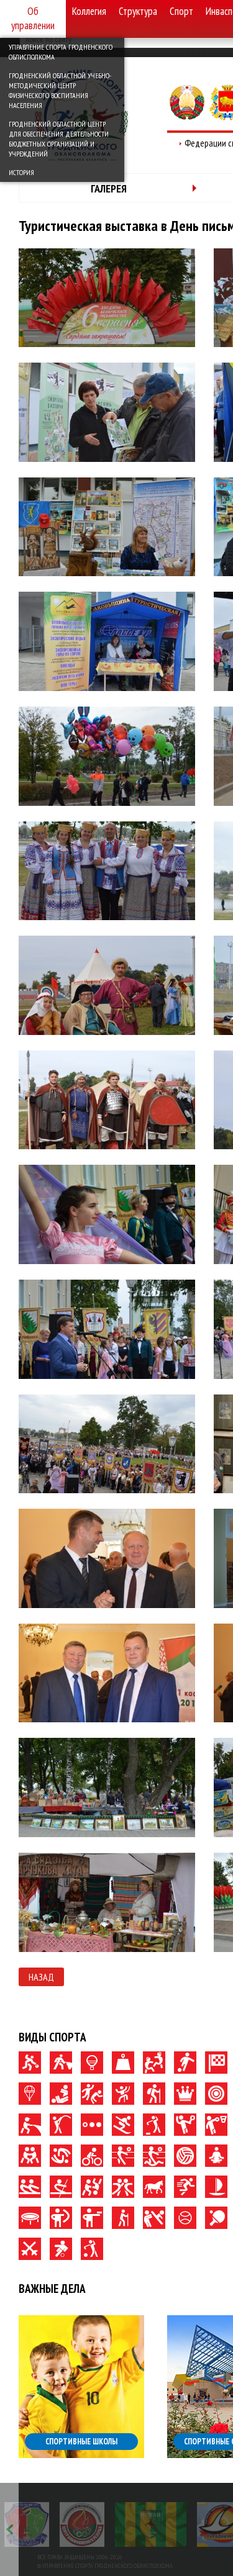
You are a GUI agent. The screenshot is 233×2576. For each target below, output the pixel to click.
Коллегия (89, 11)
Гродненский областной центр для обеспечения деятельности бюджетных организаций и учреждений (59, 139)
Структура (138, 11)
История (21, 172)
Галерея (109, 188)
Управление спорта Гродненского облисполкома (61, 52)
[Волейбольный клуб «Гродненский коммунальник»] (27, 2524)
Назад (41, 1977)
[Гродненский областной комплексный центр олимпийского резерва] (82, 2524)
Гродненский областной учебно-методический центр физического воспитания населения (60, 90)
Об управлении (33, 18)
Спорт (181, 11)
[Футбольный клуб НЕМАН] (151, 2524)
